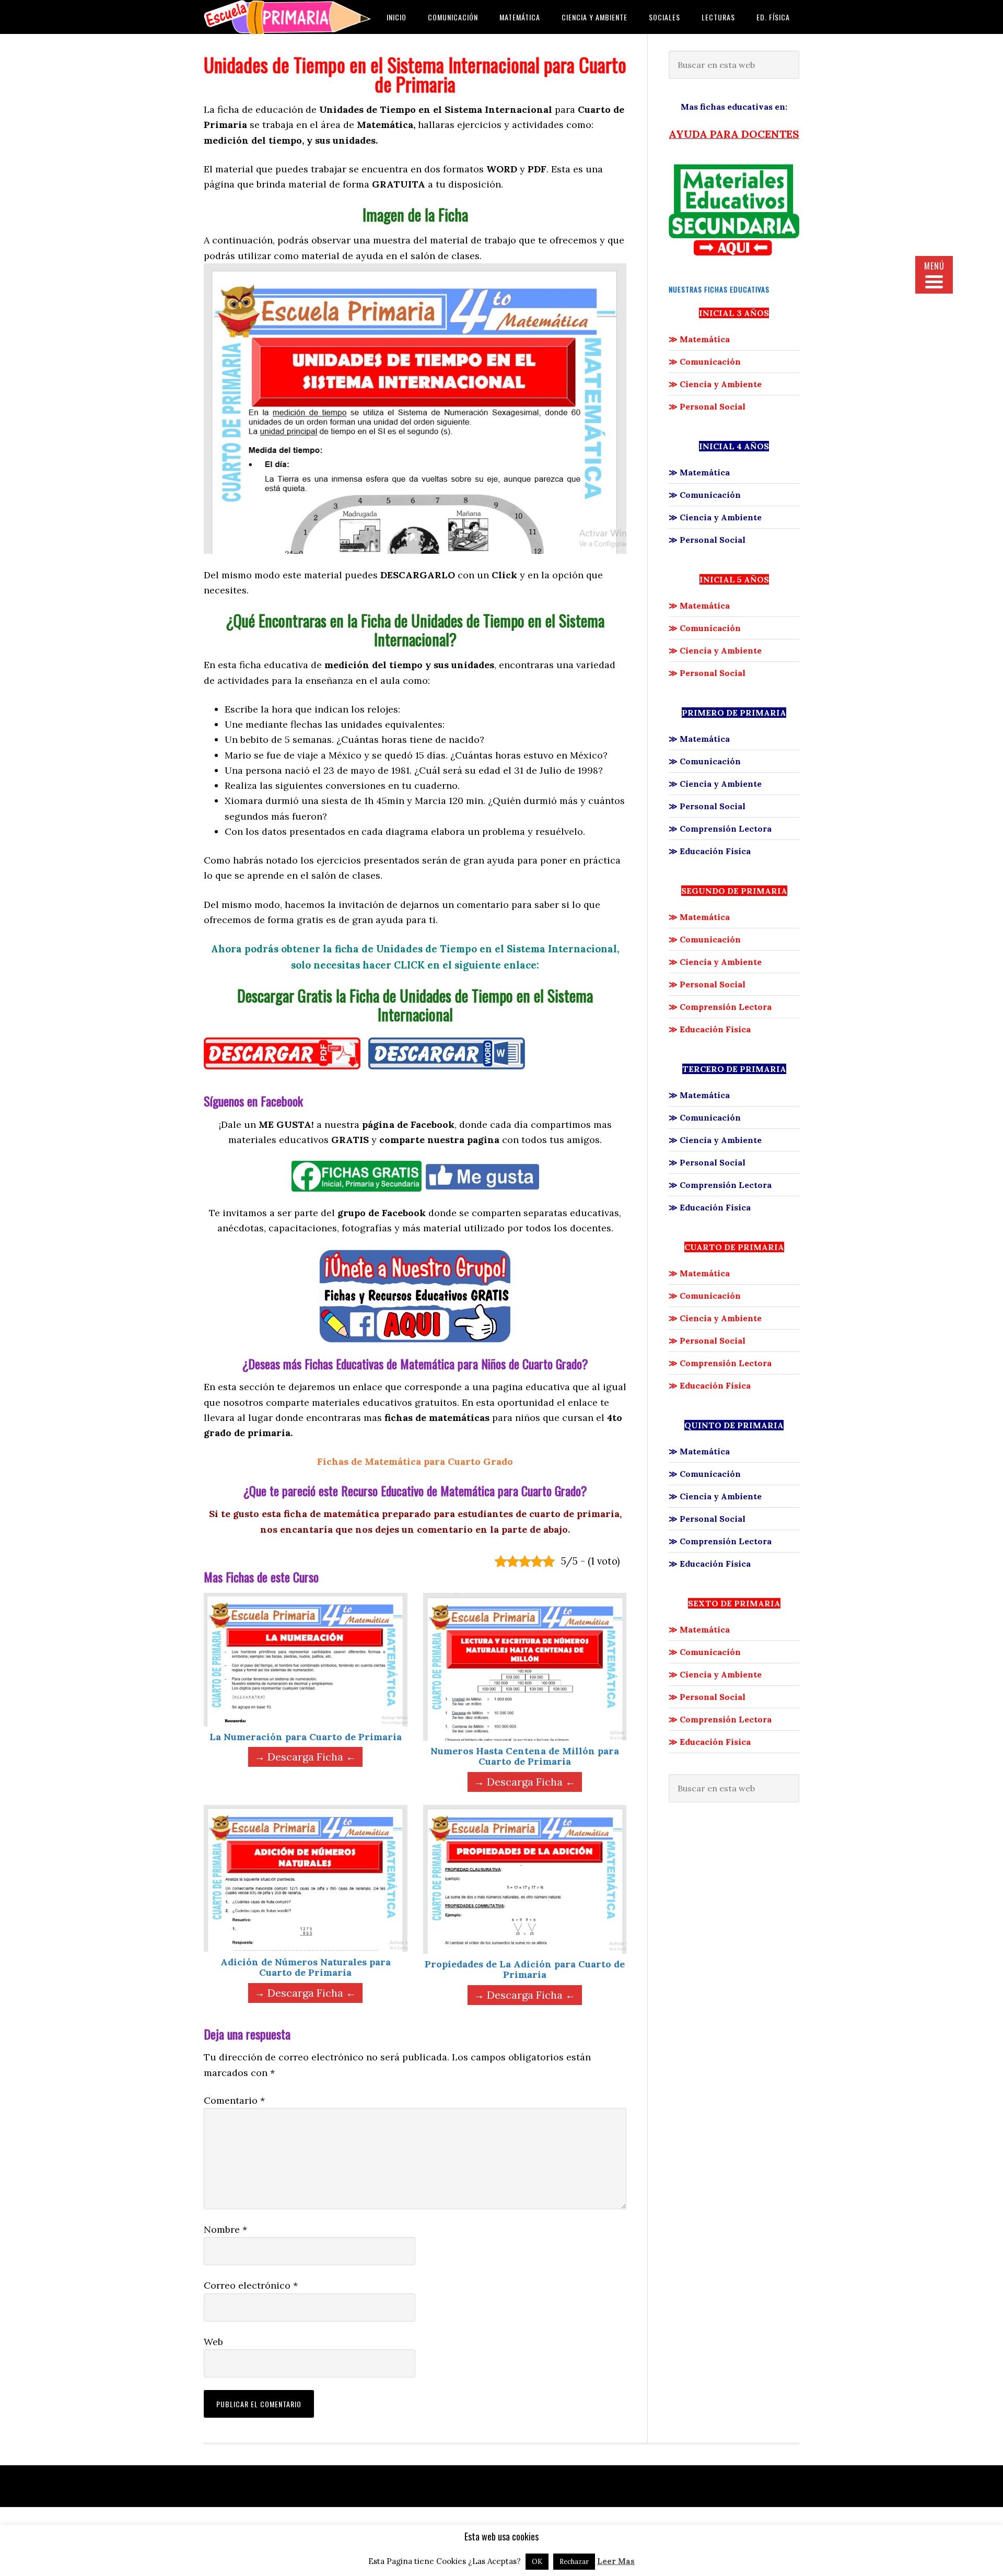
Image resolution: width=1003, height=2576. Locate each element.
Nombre (225, 2229)
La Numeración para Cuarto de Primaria (306, 1737)
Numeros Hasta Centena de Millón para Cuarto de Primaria (525, 1756)
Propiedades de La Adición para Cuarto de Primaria (525, 1969)
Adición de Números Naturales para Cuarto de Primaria (306, 1967)
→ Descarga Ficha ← (305, 1757)
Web (213, 2342)
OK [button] (537, 2562)
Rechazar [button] (574, 2562)
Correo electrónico (251, 2285)
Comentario (234, 2100)
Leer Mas (616, 2561)
